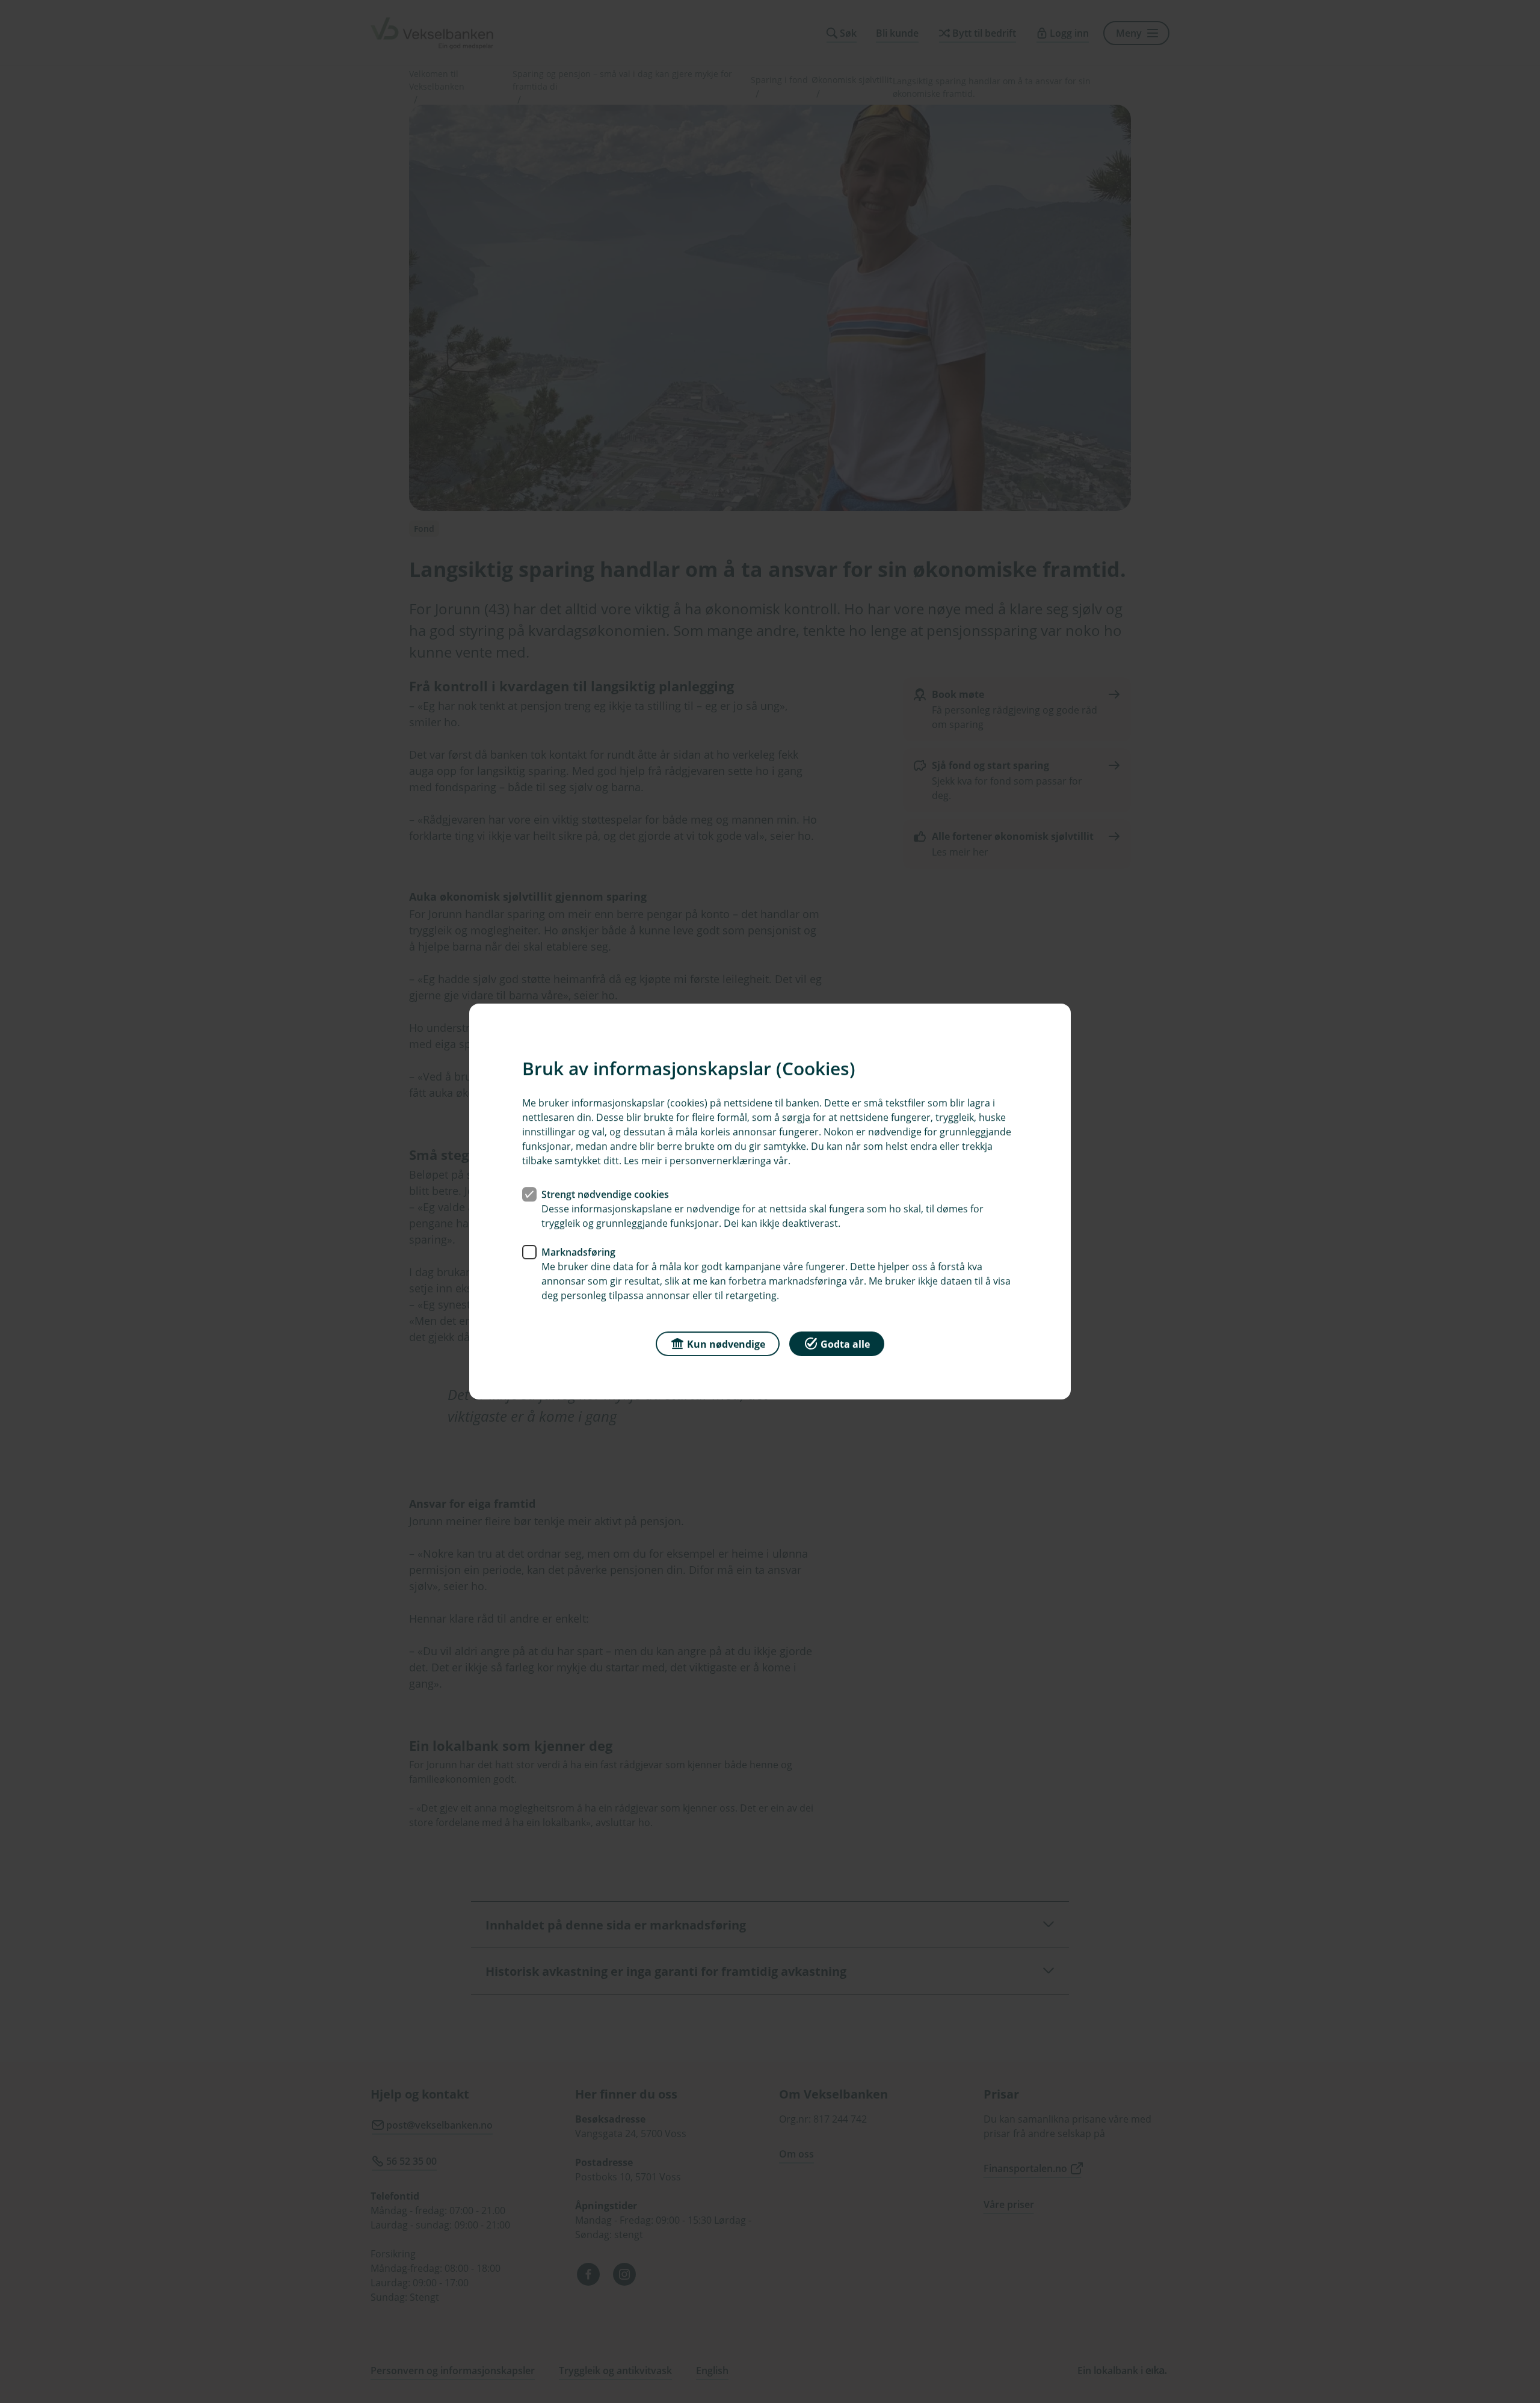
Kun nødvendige (726, 1344)
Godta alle (845, 1344)
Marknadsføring (578, 1252)
